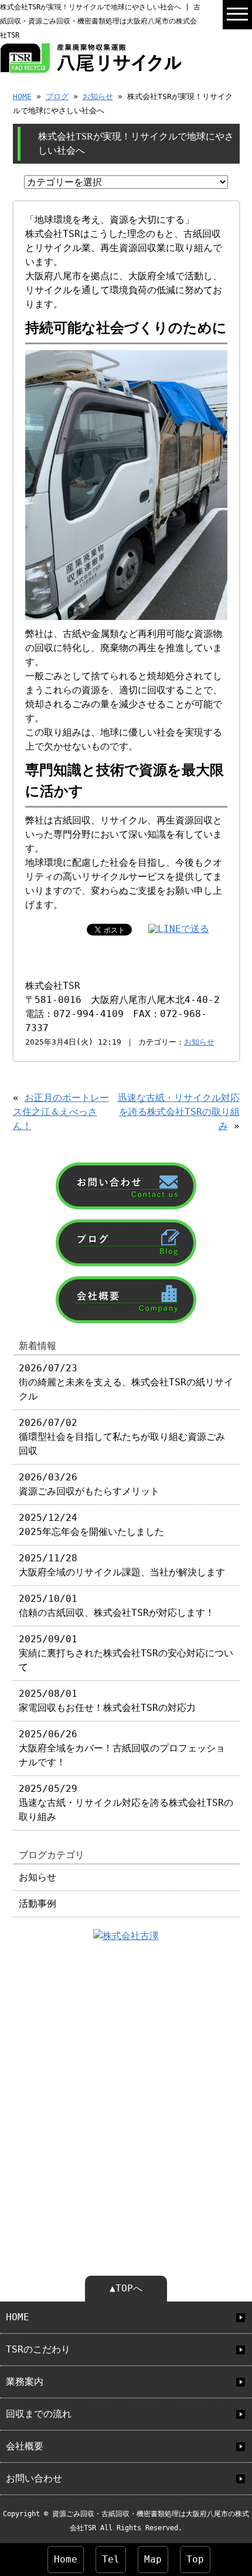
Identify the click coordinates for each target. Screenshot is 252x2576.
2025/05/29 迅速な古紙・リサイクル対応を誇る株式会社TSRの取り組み (126, 1803)
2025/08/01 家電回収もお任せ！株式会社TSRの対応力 (107, 1701)
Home (66, 2559)
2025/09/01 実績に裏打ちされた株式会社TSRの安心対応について (126, 1653)
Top (195, 2559)
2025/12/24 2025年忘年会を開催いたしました (91, 1525)
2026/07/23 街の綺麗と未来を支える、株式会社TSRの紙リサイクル (126, 1382)
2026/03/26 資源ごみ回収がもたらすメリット (89, 1484)
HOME (22, 96)
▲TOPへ (126, 2288)
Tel (111, 2559)
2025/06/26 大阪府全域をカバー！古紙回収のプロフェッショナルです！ (122, 1748)
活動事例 (38, 1904)
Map (153, 2559)
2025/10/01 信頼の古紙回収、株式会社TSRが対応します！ (117, 1606)
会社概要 (25, 2446)
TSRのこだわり (38, 2349)
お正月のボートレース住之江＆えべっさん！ (61, 1112)
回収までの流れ (39, 2414)
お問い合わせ (34, 2478)
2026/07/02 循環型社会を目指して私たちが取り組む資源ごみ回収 (122, 1437)
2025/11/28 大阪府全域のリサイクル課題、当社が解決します (122, 1565)
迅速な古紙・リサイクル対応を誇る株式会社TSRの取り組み (179, 1112)
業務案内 (25, 2382)
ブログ (57, 96)
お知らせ (98, 96)
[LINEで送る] (179, 929)
